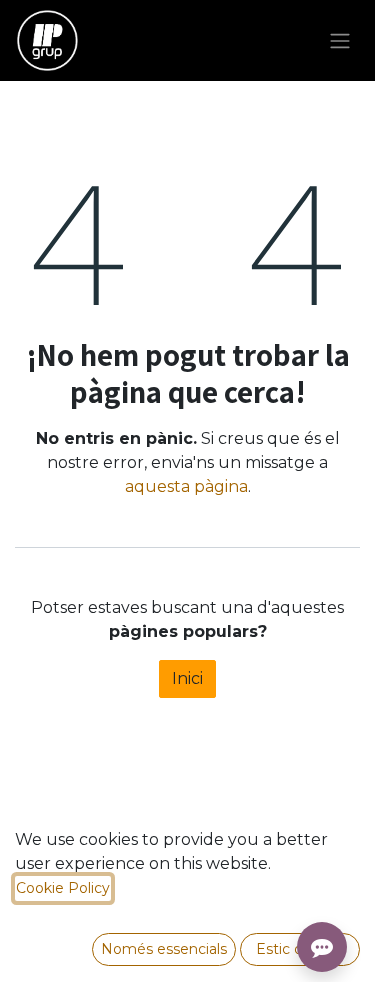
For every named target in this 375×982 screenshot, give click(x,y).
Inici (187, 678)
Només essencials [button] (164, 949)
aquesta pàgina (186, 486)
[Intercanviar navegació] (340, 40)
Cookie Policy (63, 888)
